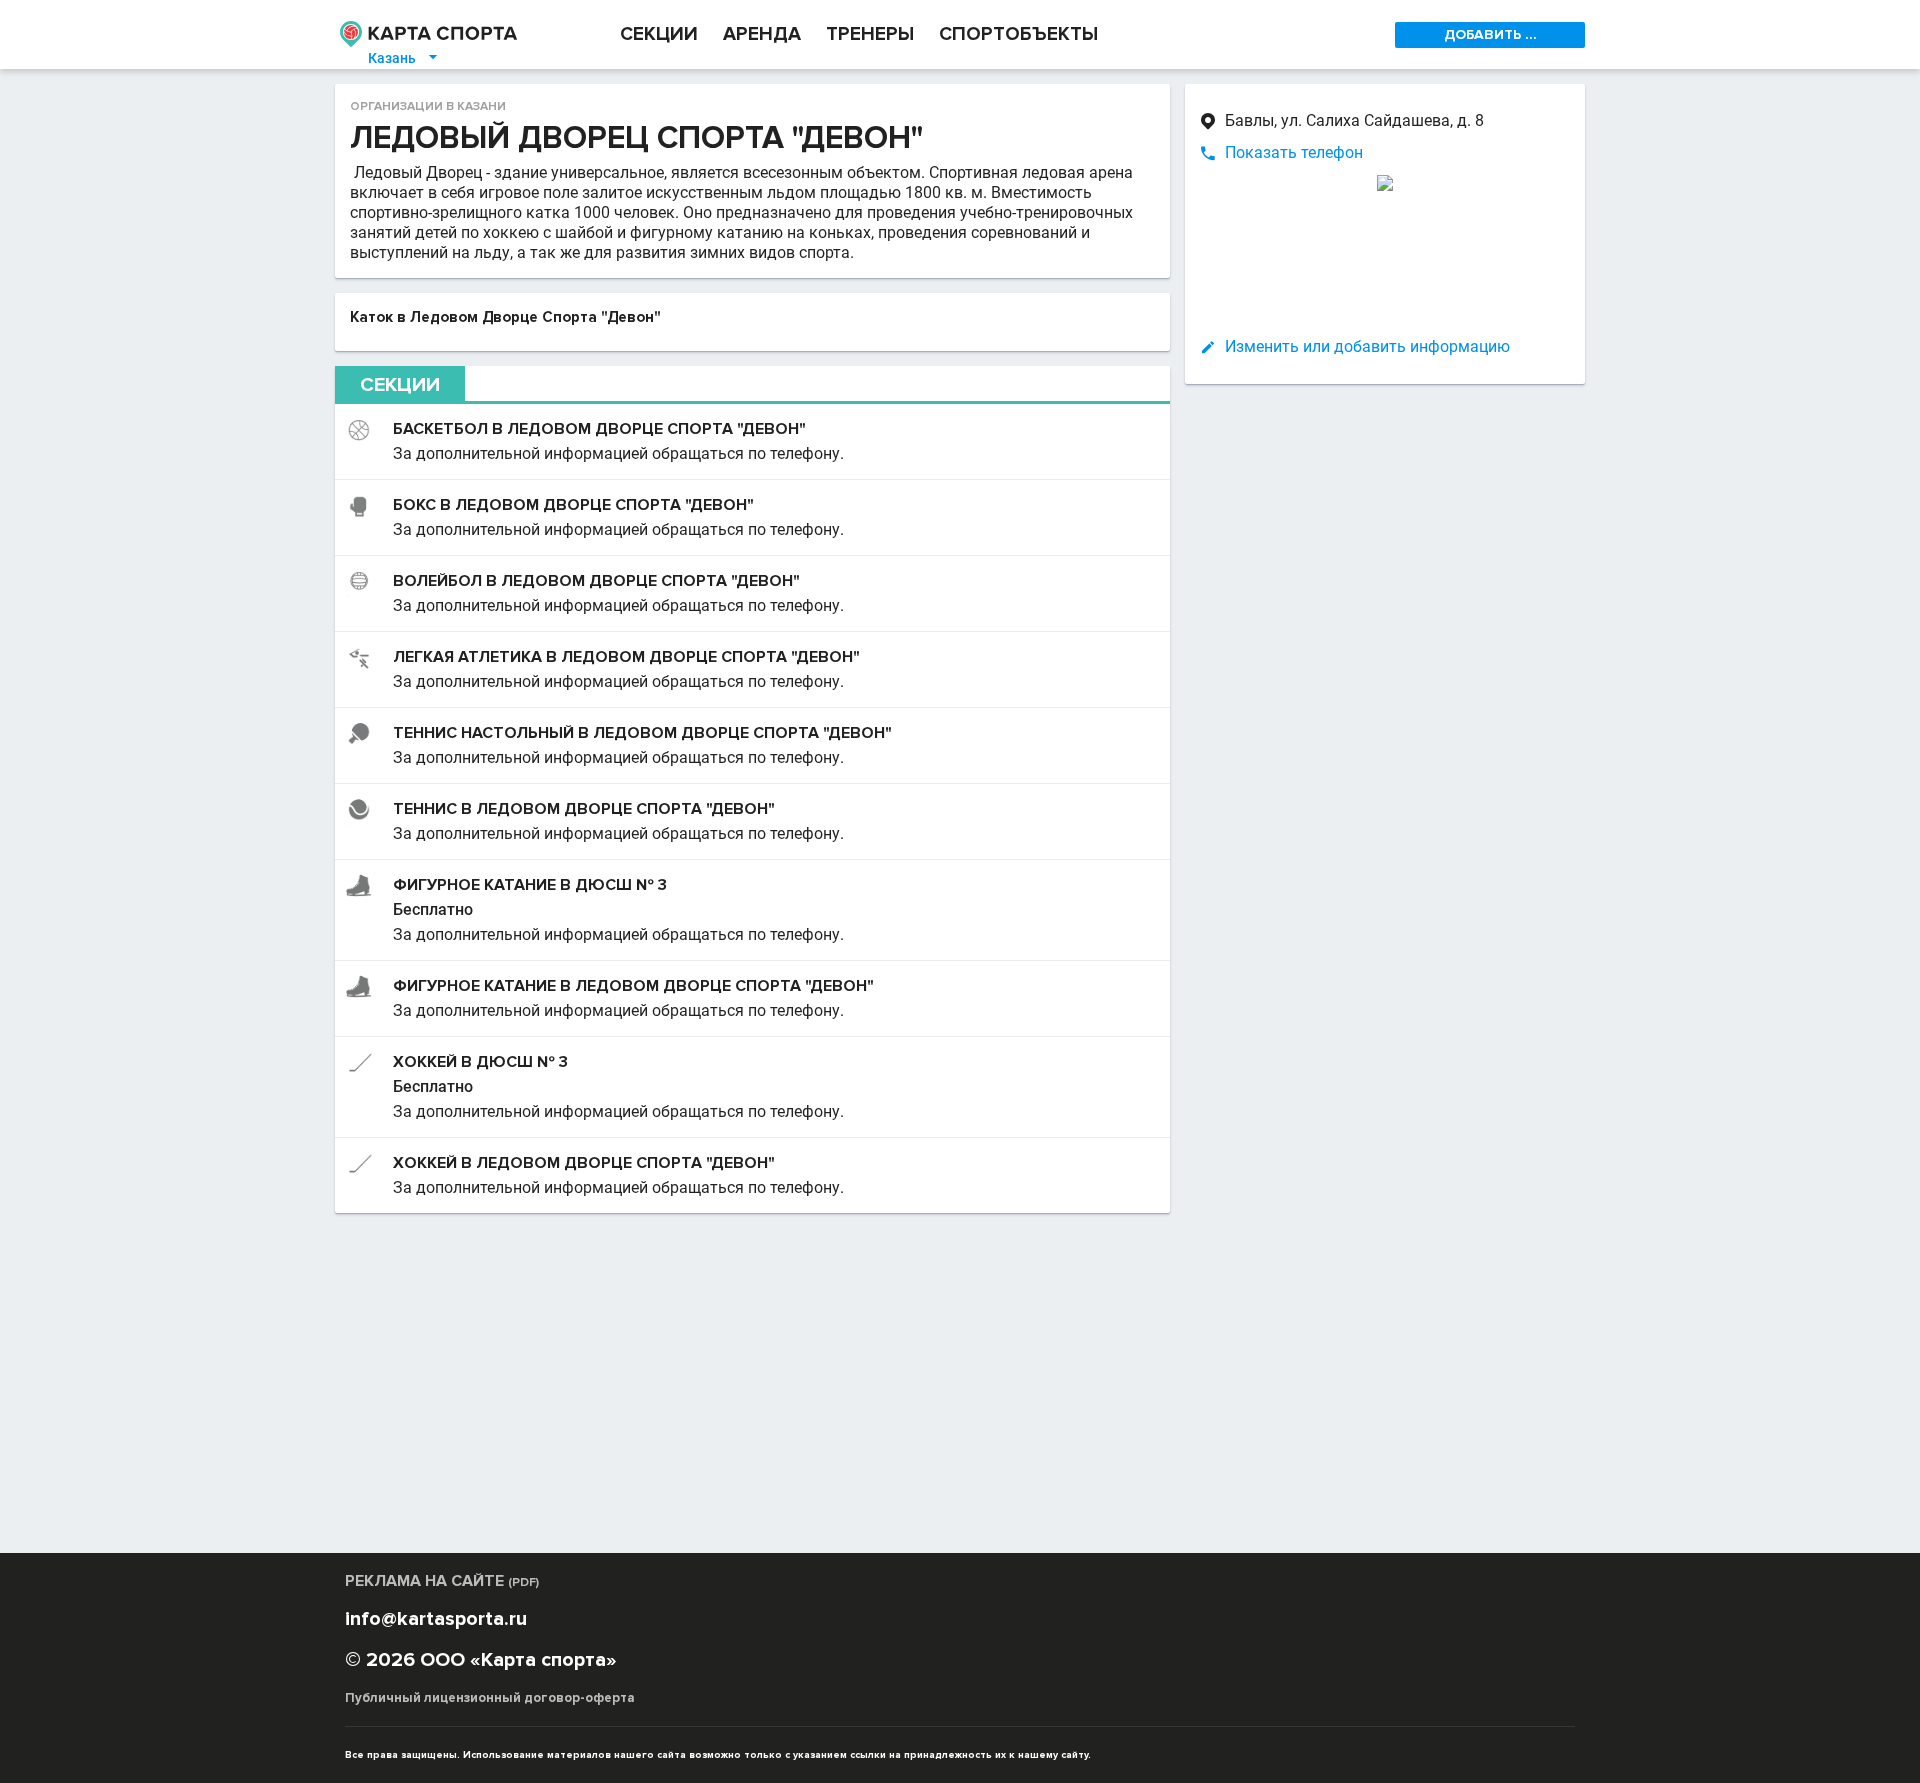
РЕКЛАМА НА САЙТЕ (442, 1581)
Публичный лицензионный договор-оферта (490, 1698)
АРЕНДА (762, 34)
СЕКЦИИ (659, 34)
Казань (404, 58)
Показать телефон (1294, 152)
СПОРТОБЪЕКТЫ (1018, 34)
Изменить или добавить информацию (1367, 346)
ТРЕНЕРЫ (870, 34)
